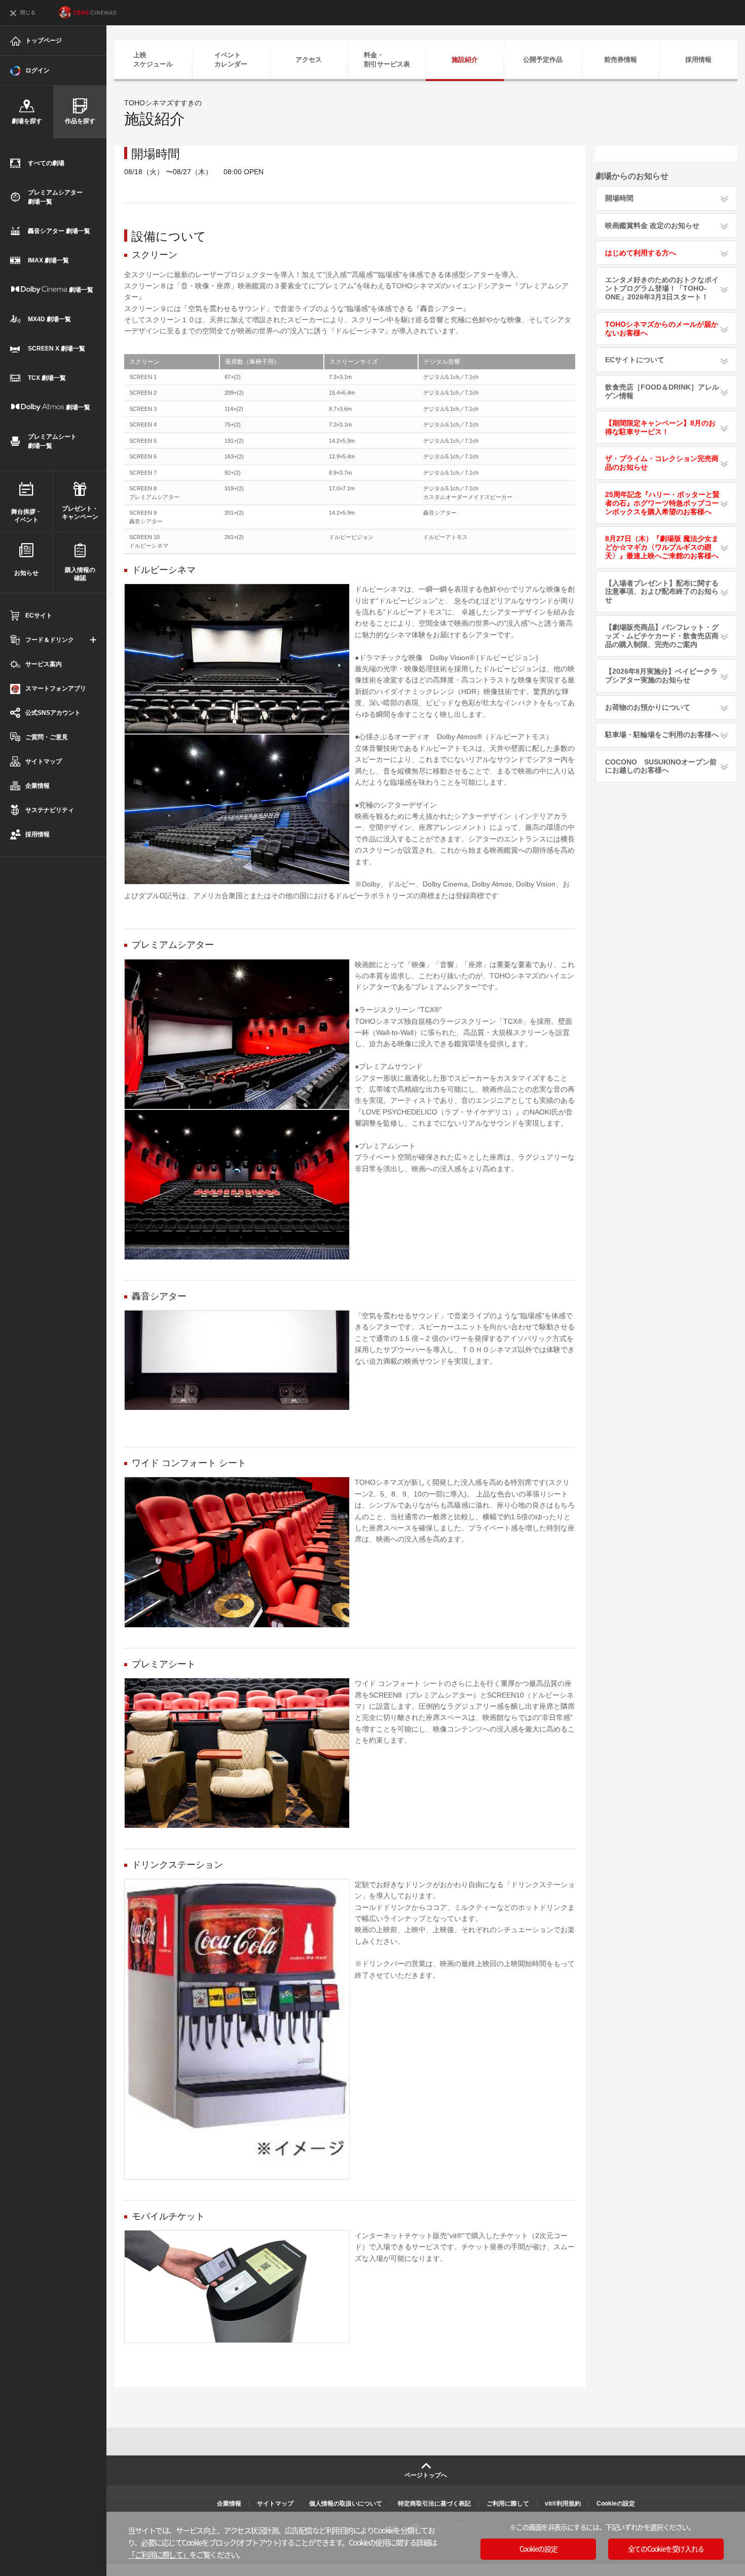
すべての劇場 (46, 163)
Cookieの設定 (616, 2504)
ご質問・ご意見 (47, 737)
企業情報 (38, 786)
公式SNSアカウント (53, 713)
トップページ (44, 41)
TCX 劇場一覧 (47, 378)
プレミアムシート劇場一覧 (52, 441)
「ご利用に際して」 (159, 2554)
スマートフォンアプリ (56, 688)
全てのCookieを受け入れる (666, 2549)
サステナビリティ (50, 810)
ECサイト (39, 616)
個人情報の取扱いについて (346, 2504)
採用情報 (38, 834)
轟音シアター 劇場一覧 (59, 231)
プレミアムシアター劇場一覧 (55, 197)
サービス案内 (44, 664)
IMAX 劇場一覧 (48, 260)
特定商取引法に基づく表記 (434, 2504)
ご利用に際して (508, 2504)
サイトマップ (44, 761)
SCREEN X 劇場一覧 (57, 349)
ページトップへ (426, 2475)
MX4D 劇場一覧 (49, 319)
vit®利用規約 (563, 2504)
